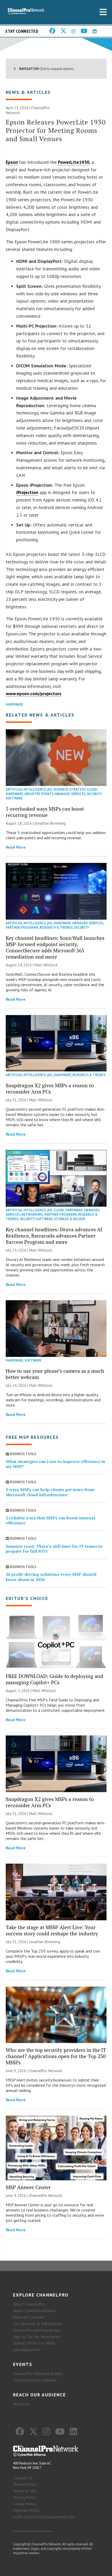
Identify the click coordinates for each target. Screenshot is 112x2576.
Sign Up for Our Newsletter (37, 2337)
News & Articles (28, 92)
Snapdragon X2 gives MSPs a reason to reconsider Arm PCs (50, 1088)
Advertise (21, 2404)
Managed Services (70, 794)
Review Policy (25, 2484)
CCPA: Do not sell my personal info (44, 2517)
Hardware (14, 704)
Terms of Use (25, 2491)
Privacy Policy (25, 2497)
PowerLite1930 (74, 162)
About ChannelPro (29, 2304)
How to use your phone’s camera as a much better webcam (55, 1374)
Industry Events (39, 794)
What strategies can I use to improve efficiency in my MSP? (55, 1464)
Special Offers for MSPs (34, 2343)
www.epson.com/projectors (33, 694)
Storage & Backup (70, 1219)
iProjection (27, 492)
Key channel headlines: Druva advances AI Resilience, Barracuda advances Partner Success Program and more (54, 1236)
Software (14, 798)
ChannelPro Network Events (38, 2373)
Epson (12, 162)
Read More (16, 847)
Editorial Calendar (29, 2317)
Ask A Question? (27, 2350)
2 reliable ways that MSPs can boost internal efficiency (50, 1520)
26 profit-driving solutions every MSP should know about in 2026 (51, 1577)
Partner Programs (22, 928)
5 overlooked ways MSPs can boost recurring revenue (45, 812)
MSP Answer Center (28, 2187)
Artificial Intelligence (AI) (29, 789)
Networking (32, 1215)
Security (94, 794)
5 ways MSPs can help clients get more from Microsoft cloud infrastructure (50, 1492)
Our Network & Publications (38, 2324)
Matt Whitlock (46, 965)
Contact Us (23, 2478)
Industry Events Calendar (35, 2380)
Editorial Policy (26, 2510)
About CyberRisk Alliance (34, 2311)
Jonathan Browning (50, 823)
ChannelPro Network (45, 2071)
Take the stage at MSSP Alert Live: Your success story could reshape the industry (52, 1930)
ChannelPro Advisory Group (36, 2330)
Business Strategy (70, 789)
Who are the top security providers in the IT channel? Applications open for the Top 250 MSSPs (56, 2056)
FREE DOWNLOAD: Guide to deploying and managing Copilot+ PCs (54, 1679)
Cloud (92, 789)
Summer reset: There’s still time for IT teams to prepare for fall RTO (54, 1549)
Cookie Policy (24, 2504)
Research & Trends (56, 928)
